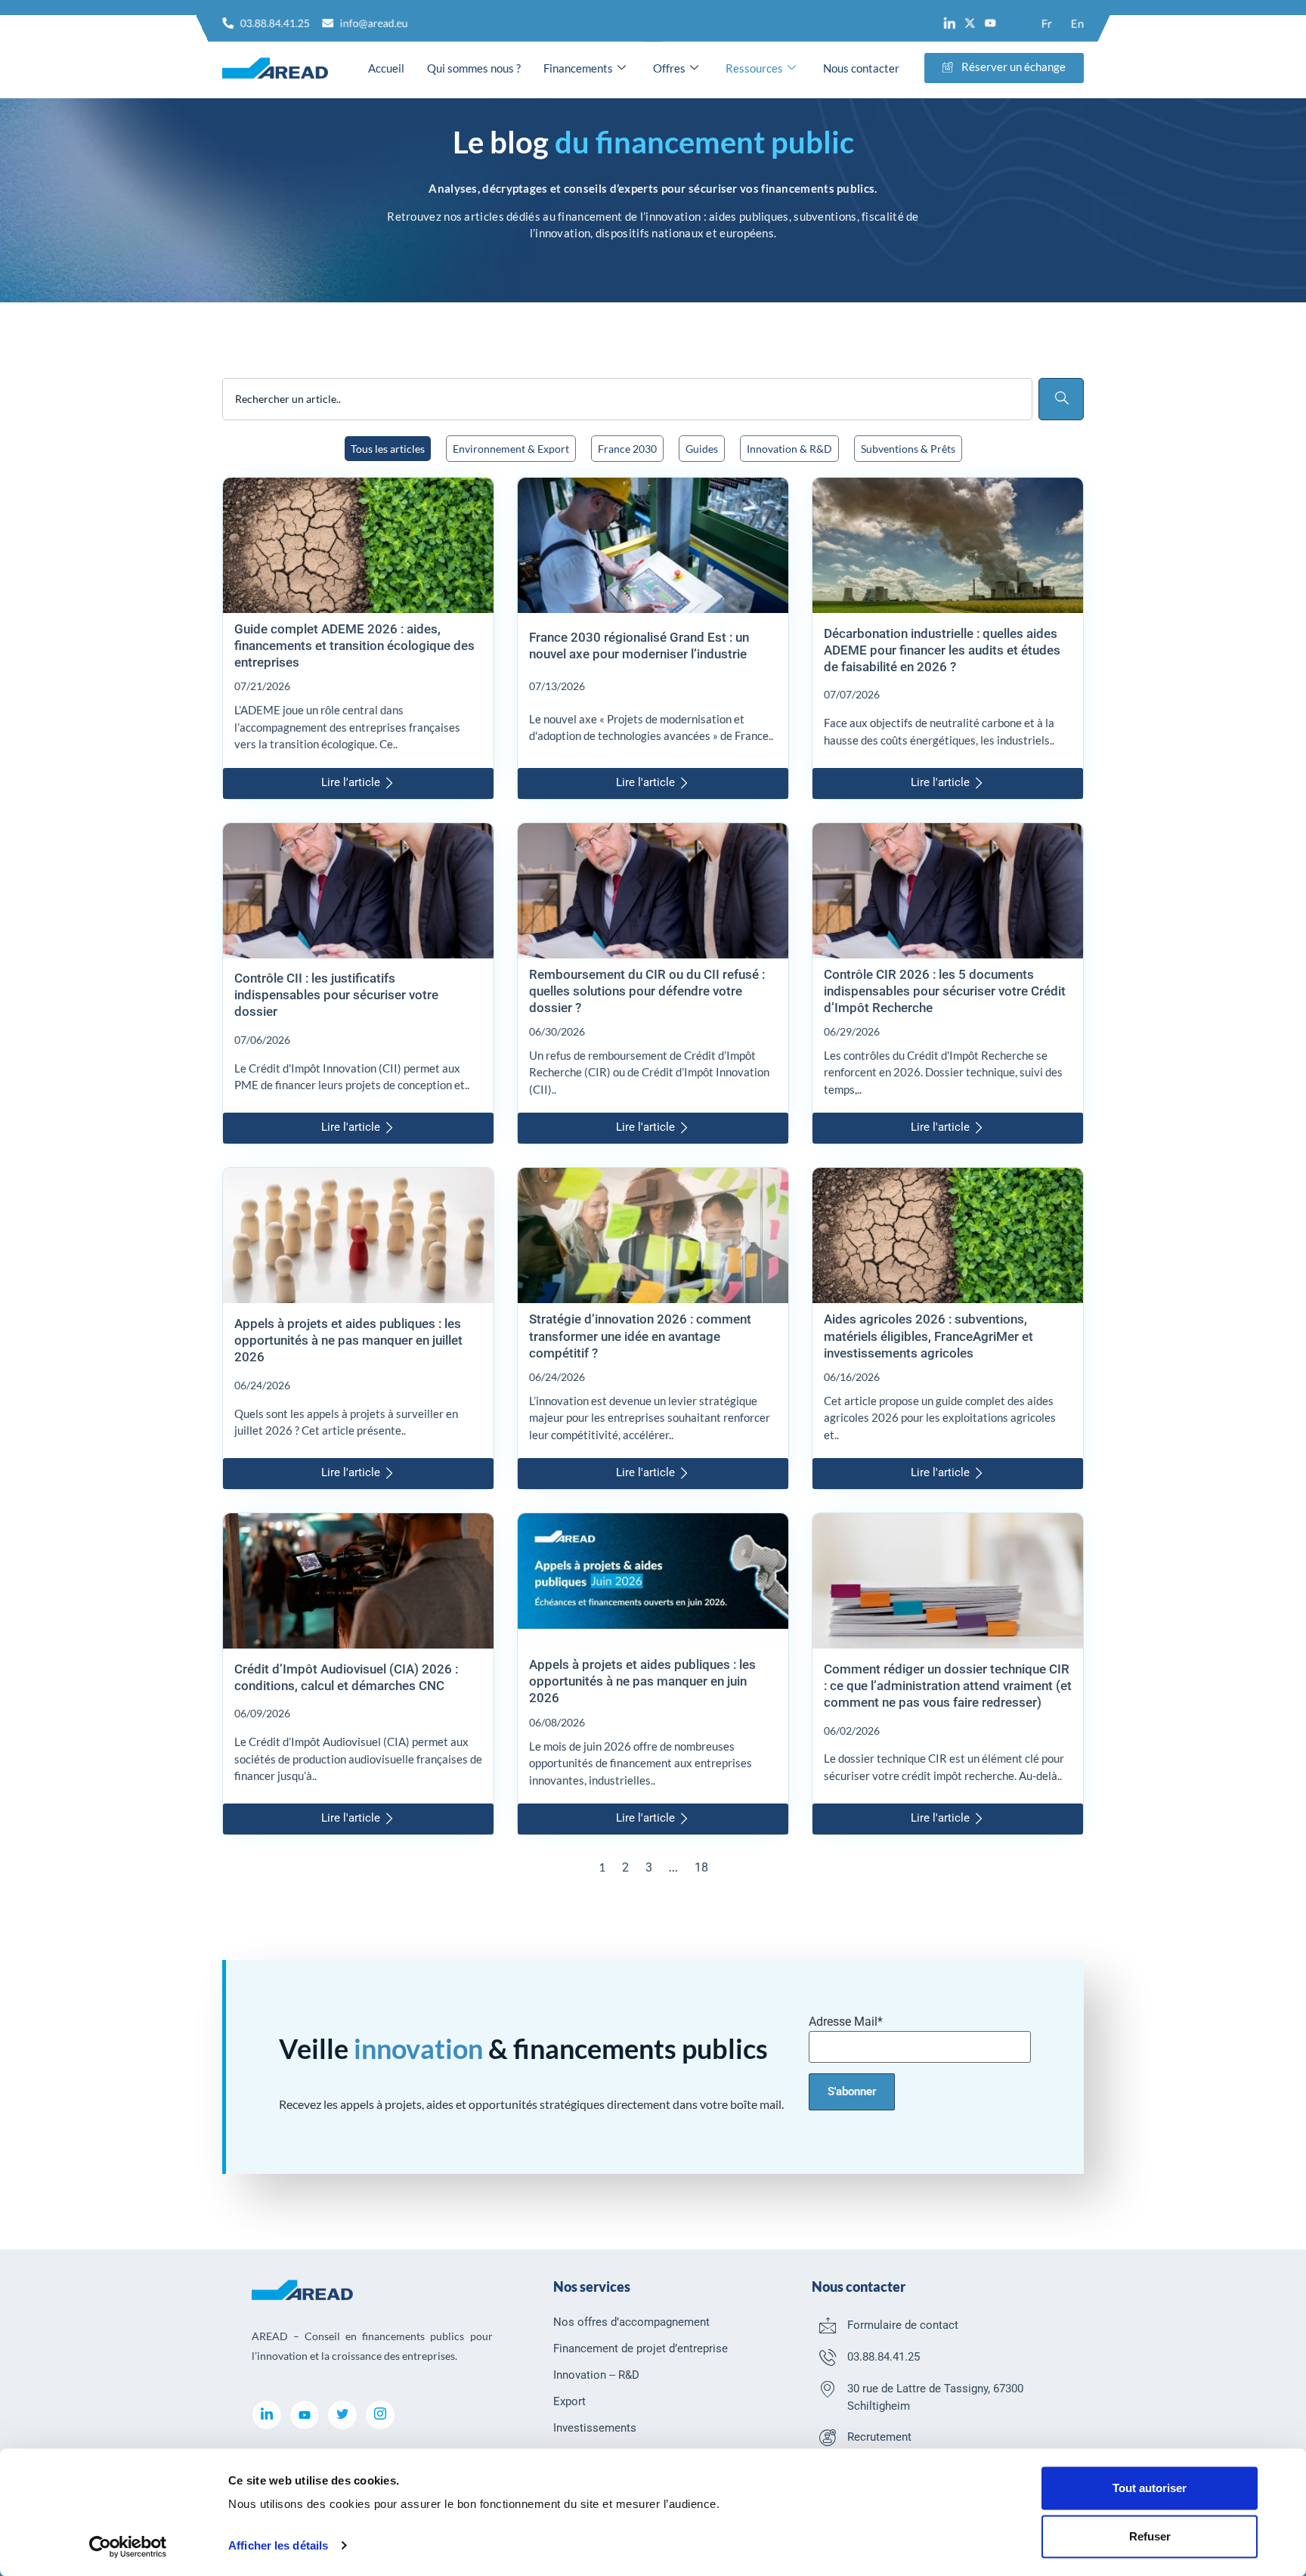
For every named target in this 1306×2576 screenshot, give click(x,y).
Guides (702, 449)
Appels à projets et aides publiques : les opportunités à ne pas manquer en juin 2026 (642, 1681)
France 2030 (627, 449)
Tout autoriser (1150, 2488)
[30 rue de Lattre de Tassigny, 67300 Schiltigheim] (828, 2389)
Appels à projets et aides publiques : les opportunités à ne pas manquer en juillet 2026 (348, 1340)
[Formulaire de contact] (828, 2325)
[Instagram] (380, 2415)
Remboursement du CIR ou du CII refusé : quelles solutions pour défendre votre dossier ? (647, 991)
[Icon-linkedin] (950, 23)
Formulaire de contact (903, 2325)
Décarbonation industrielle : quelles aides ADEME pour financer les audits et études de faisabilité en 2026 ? (942, 650)
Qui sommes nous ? (474, 68)
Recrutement (879, 2437)
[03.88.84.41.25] (828, 2357)
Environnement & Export (511, 449)
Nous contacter (861, 68)
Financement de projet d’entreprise (641, 2348)
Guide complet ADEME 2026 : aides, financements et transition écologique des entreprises (354, 646)
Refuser (1150, 2536)
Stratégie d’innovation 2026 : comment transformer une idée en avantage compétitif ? (640, 1336)
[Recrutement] (828, 2437)
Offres (669, 68)
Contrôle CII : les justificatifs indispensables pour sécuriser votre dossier (336, 995)
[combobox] (627, 399)
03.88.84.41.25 (884, 2357)
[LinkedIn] (267, 2415)
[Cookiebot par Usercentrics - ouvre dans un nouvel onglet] (128, 2547)
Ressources (754, 68)
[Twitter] (342, 2415)
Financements (578, 68)
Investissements (595, 2428)
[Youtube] (990, 23)
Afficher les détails (278, 2545)
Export (569, 2401)
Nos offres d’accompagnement (631, 2322)
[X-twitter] (970, 23)
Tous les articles (388, 449)
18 (701, 1867)
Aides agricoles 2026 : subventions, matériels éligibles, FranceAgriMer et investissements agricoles (928, 1336)
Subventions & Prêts (908, 449)
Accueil (386, 68)
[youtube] (305, 2415)
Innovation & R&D (789, 449)
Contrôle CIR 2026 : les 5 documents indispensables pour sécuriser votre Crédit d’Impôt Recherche (945, 991)
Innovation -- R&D (596, 2375)
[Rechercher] (1061, 399)
